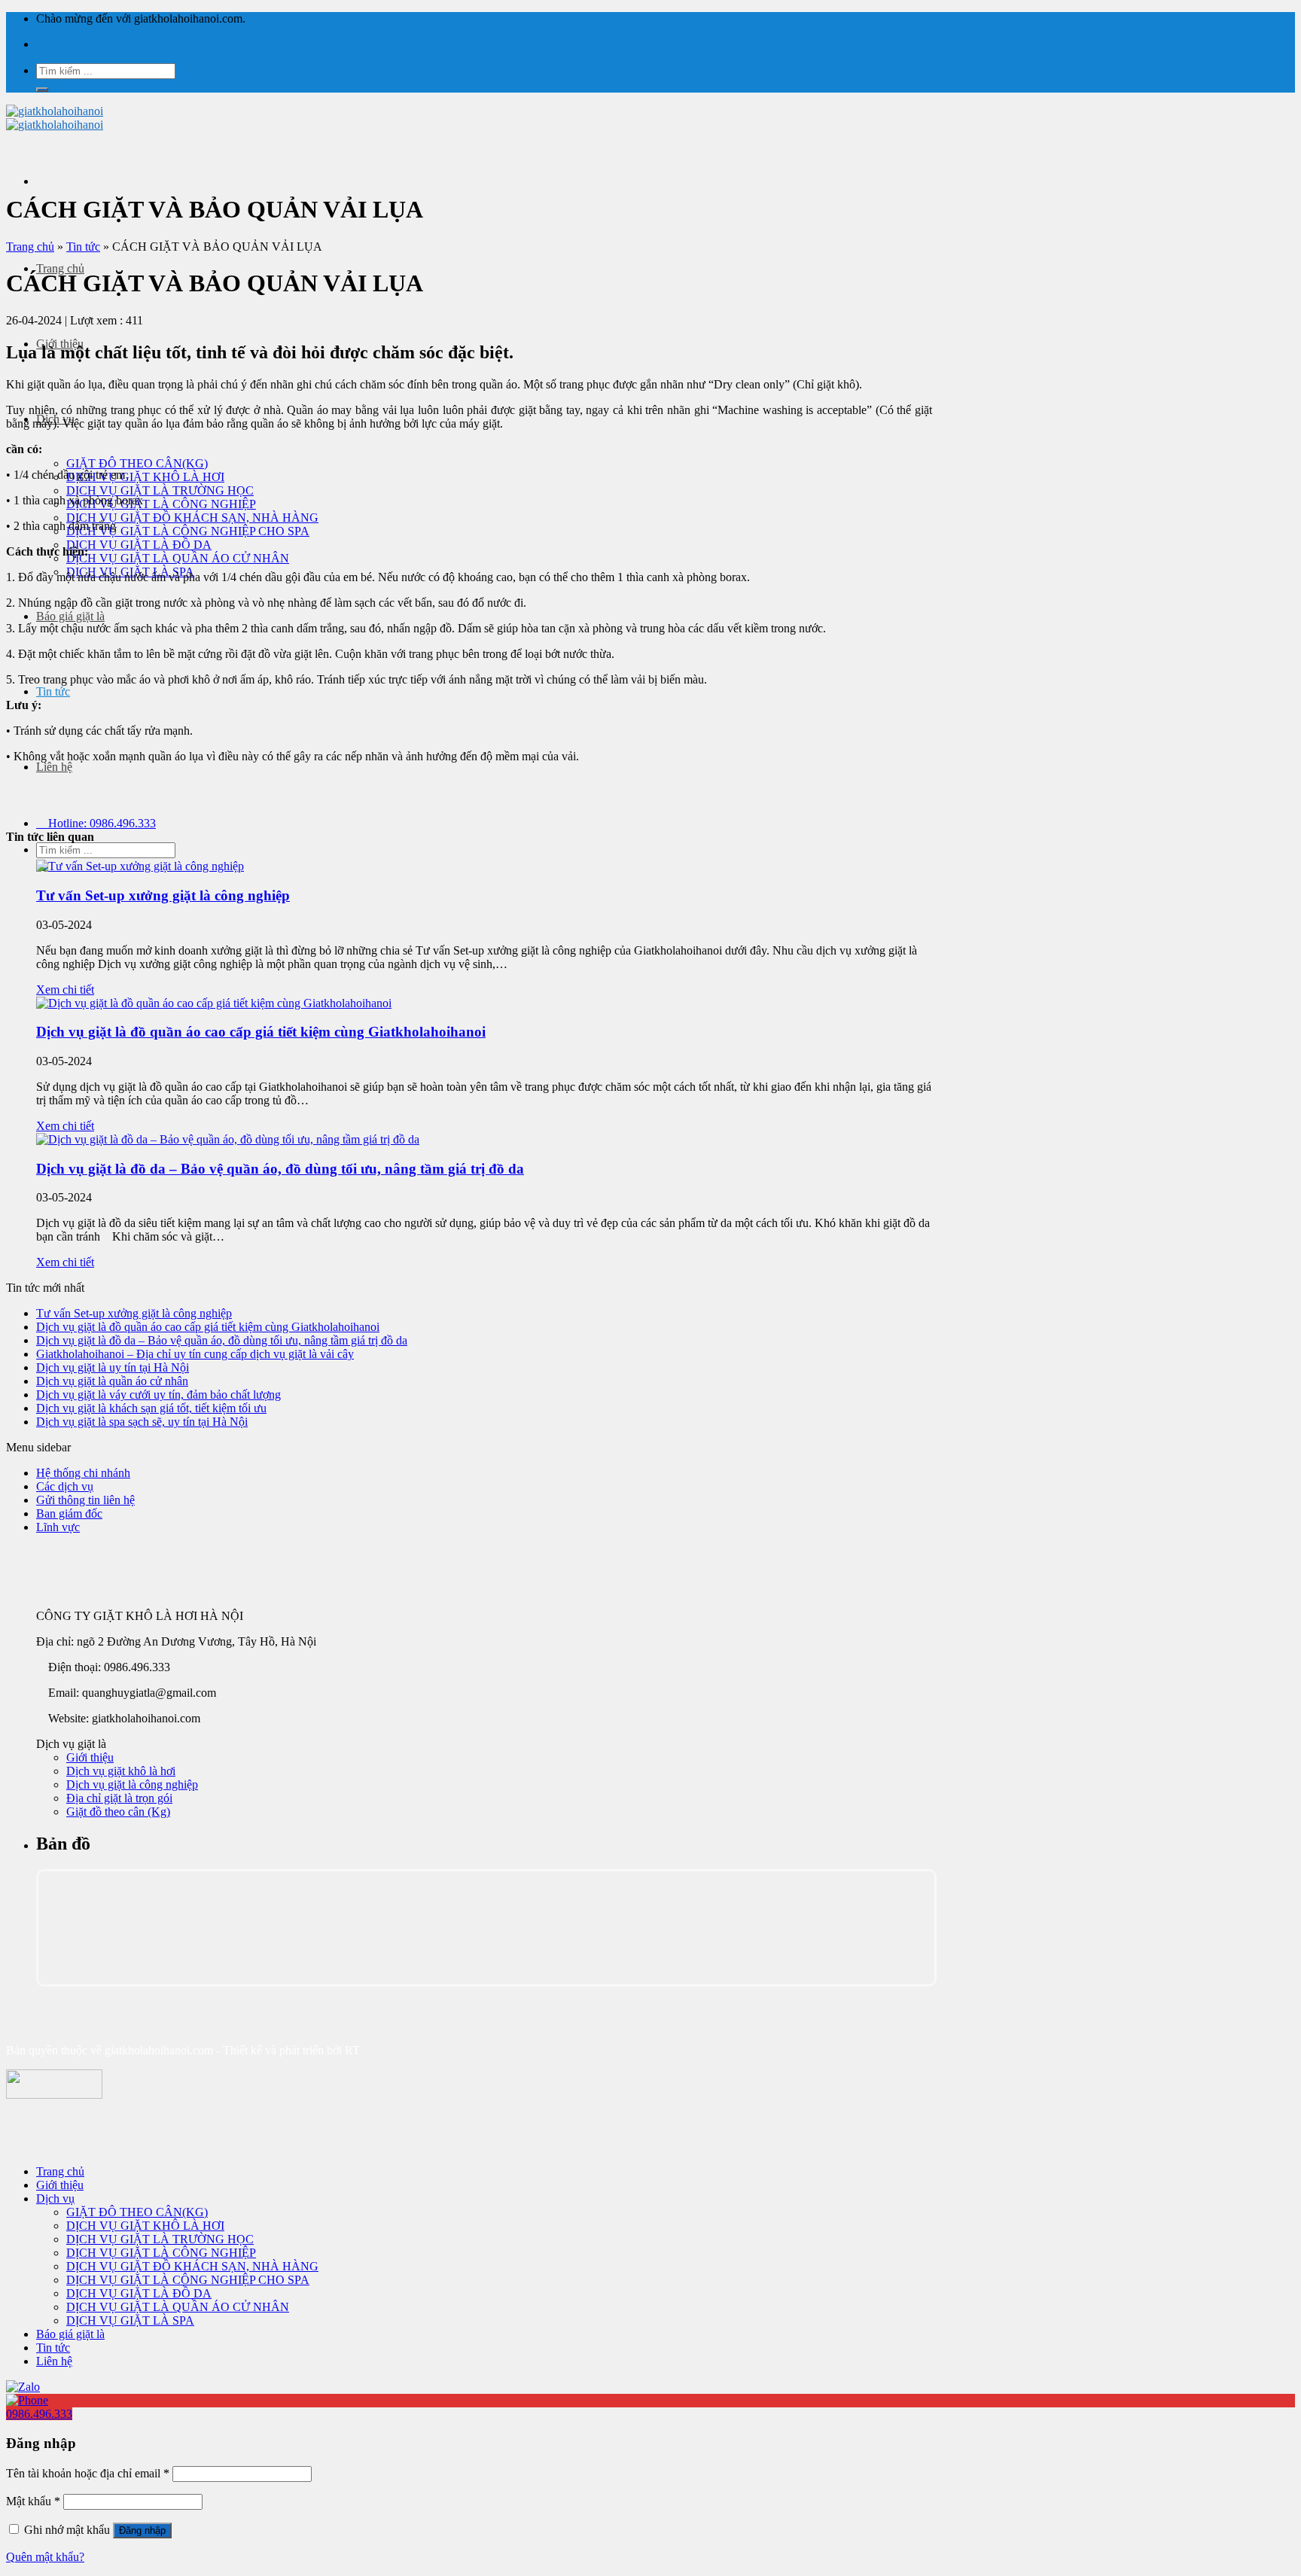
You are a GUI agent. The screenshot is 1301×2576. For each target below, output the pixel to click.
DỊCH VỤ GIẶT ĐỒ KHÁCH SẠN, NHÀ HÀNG (192, 518)
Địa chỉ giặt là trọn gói (119, 1798)
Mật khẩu (33, 2501)
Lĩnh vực (58, 1527)
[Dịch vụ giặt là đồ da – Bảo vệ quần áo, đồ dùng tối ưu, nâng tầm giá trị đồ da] (228, 1139)
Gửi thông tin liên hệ (85, 1500)
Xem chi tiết (65, 990)
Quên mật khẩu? (45, 2557)
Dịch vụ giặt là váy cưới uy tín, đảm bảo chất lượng (158, 1395)
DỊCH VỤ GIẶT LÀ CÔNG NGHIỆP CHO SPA (188, 531)
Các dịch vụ (65, 1486)
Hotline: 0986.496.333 (101, 823)
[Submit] (42, 90)
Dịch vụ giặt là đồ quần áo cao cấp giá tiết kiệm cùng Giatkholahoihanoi (261, 1032)
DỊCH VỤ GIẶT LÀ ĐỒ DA (139, 545)
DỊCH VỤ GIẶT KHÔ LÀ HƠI (145, 477)
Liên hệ (54, 767)
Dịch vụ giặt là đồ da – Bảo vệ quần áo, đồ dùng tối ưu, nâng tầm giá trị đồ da (280, 1169)
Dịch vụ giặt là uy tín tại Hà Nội (113, 1367)
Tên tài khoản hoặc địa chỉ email (88, 2473)
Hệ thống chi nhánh (83, 1473)
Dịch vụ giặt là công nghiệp (132, 1784)
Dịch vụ (55, 2198)
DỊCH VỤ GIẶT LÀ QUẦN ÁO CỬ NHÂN (178, 558)
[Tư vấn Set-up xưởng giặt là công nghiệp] (140, 866)
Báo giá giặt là (70, 616)
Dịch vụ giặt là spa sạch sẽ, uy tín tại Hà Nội (142, 1422)
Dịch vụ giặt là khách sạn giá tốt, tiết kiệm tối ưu (151, 1408)
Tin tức (53, 691)
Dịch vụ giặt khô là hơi (121, 1771)
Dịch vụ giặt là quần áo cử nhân (112, 1381)
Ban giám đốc (69, 1513)
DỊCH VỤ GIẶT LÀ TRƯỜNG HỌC (160, 490)
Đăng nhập (142, 2530)
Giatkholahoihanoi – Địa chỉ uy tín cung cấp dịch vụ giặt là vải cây (195, 1354)
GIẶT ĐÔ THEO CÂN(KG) (137, 463)
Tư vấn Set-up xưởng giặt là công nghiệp (163, 895)
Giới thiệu (90, 1757)
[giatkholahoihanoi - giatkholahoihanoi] (55, 118)
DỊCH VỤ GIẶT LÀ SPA (130, 2320)
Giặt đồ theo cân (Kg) (118, 1812)
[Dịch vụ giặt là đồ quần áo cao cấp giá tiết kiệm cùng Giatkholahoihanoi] (214, 1003)
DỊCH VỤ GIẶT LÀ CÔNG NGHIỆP (161, 504)
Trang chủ (60, 268)
